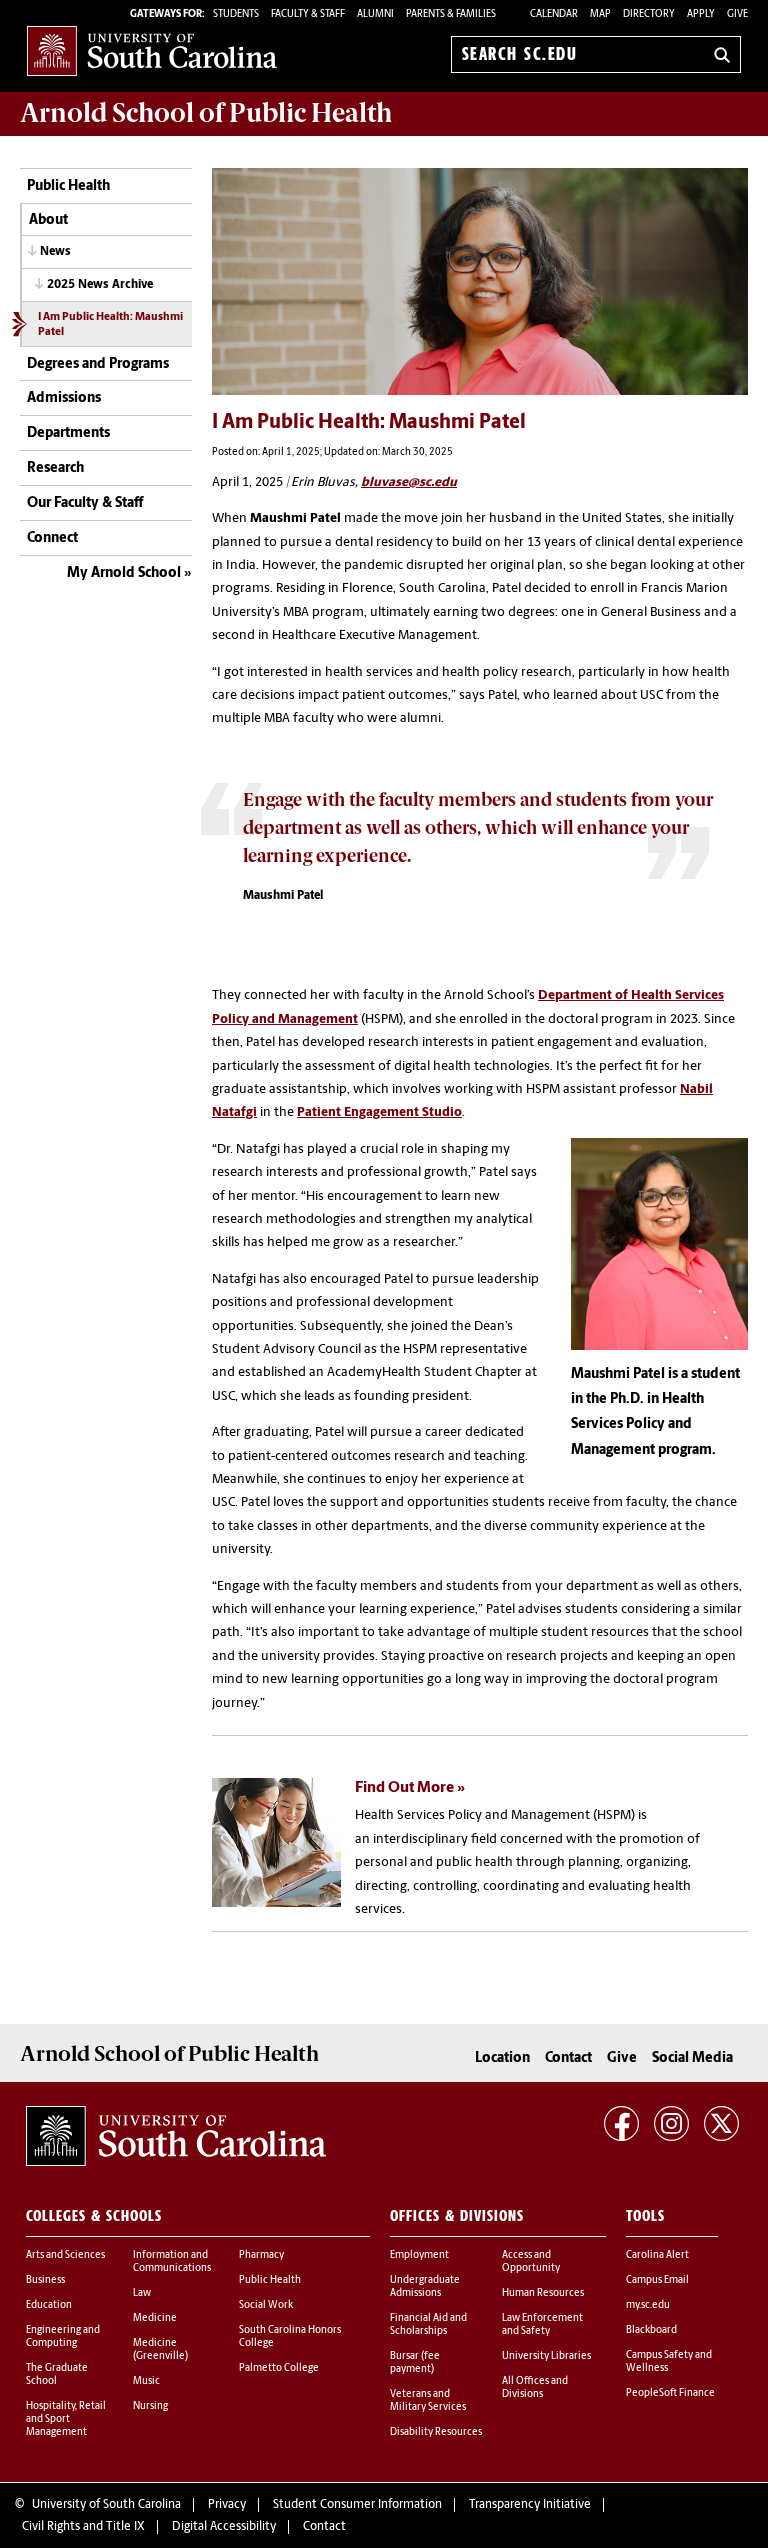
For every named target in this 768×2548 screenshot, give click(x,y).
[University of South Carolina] (176, 2136)
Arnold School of (206, 113)
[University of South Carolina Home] (152, 50)
